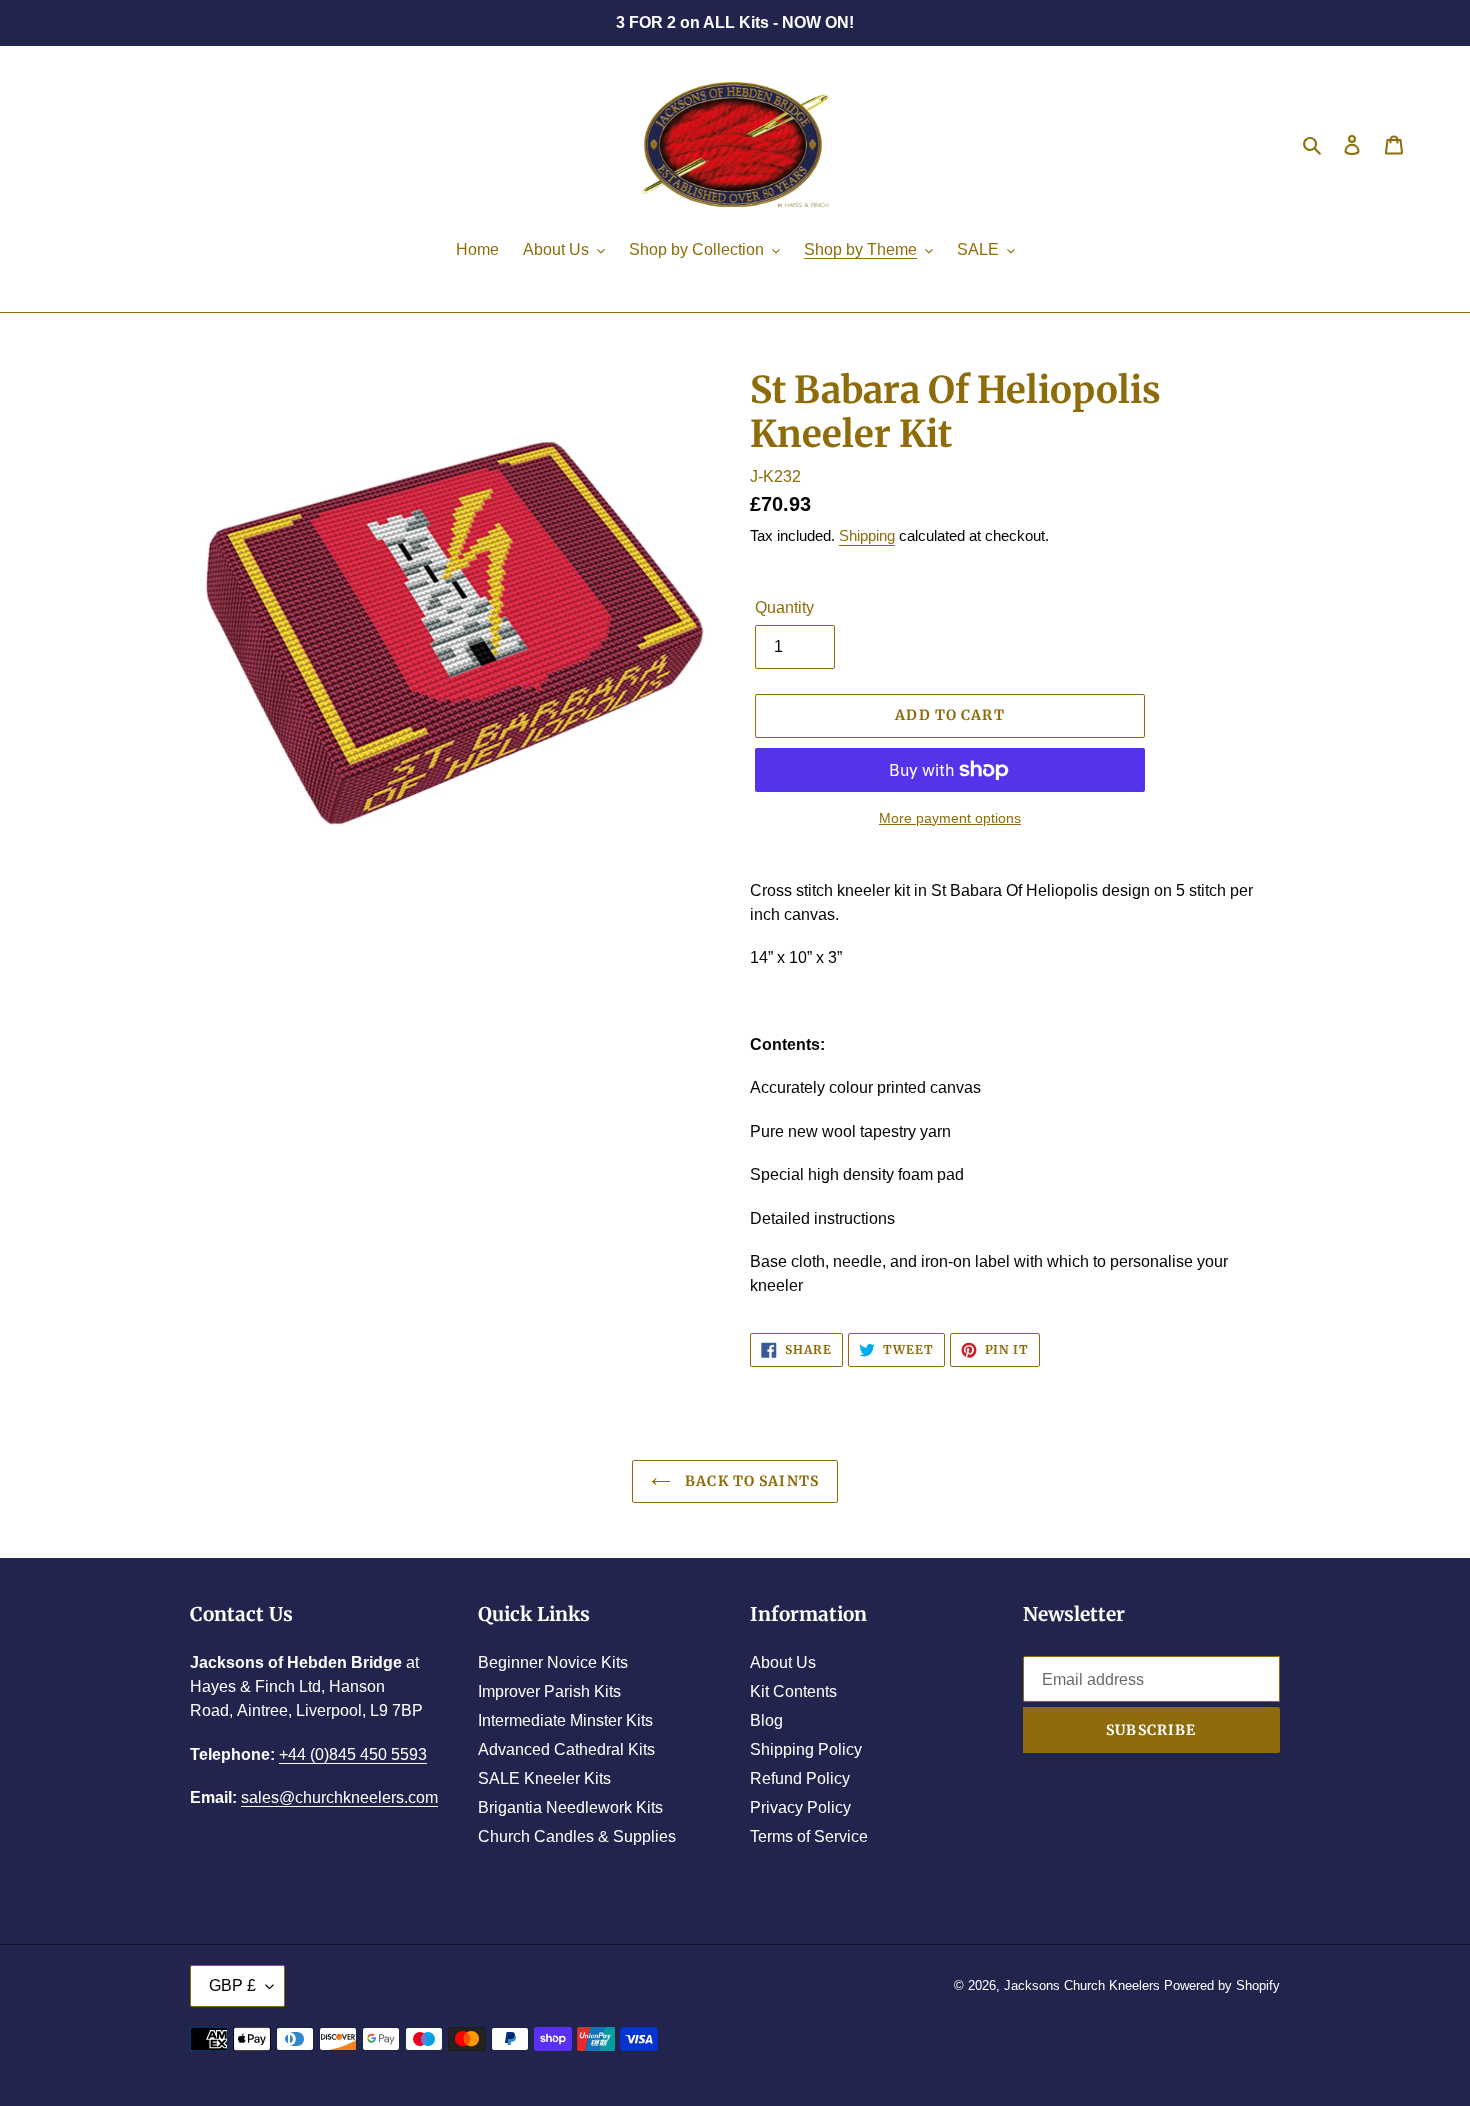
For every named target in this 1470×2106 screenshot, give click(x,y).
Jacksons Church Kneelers (1082, 1985)
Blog (766, 1720)
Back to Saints (750, 1481)
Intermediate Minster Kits (565, 1720)
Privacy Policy (800, 1807)
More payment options (950, 818)
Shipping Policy (806, 1749)
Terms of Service (809, 1836)
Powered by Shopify (1222, 1985)
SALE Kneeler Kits (544, 1778)
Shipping (867, 535)
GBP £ (232, 1985)
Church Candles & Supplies (577, 1836)
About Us (783, 1662)
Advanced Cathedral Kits (566, 1749)
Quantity (784, 607)
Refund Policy (800, 1778)
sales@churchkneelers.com (339, 1797)
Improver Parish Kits (549, 1691)
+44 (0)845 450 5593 (353, 1754)
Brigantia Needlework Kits (570, 1807)
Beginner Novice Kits (553, 1662)
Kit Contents (793, 1691)
